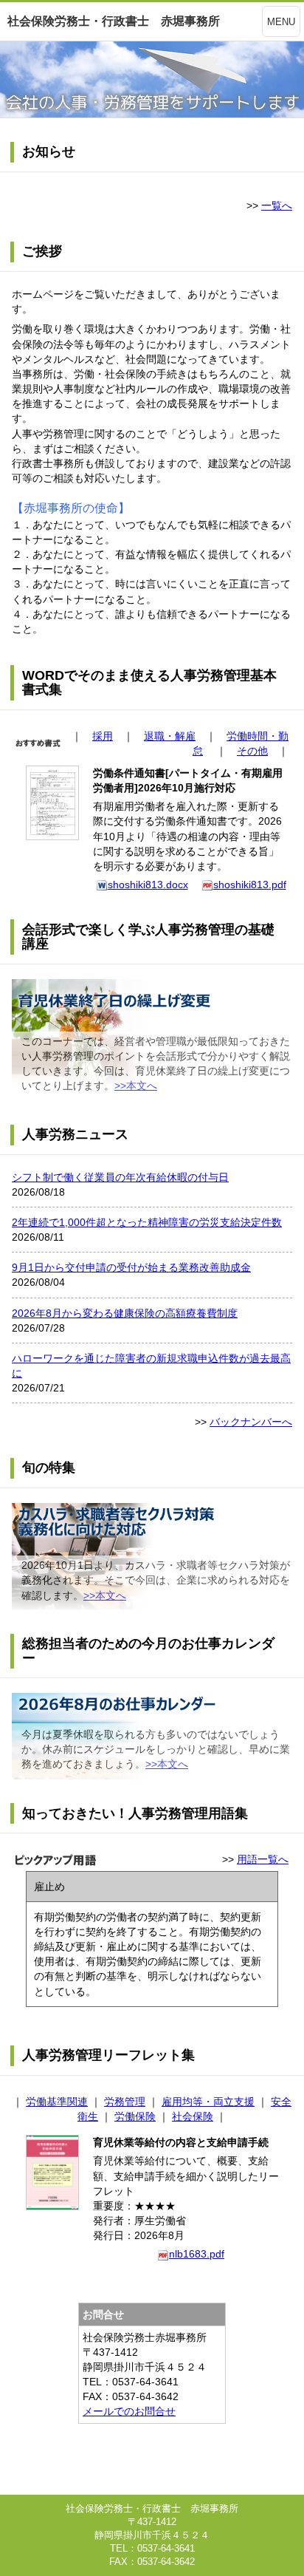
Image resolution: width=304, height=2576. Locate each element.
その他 (252, 751)
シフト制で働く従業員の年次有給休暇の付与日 (120, 1177)
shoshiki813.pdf (250, 885)
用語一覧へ (263, 1859)
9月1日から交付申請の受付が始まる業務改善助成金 (131, 1267)
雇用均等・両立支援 (208, 2102)
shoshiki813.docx (148, 885)
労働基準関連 (57, 2102)
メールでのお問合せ (129, 2411)
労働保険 (135, 2116)
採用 (103, 736)
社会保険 (193, 2116)
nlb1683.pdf (197, 2254)
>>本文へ (136, 1086)
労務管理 (125, 2102)
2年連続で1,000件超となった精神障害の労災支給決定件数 (147, 1222)
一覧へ (277, 205)
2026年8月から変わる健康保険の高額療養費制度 (125, 1313)
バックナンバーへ (251, 1422)
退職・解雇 (170, 736)
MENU (281, 22)
